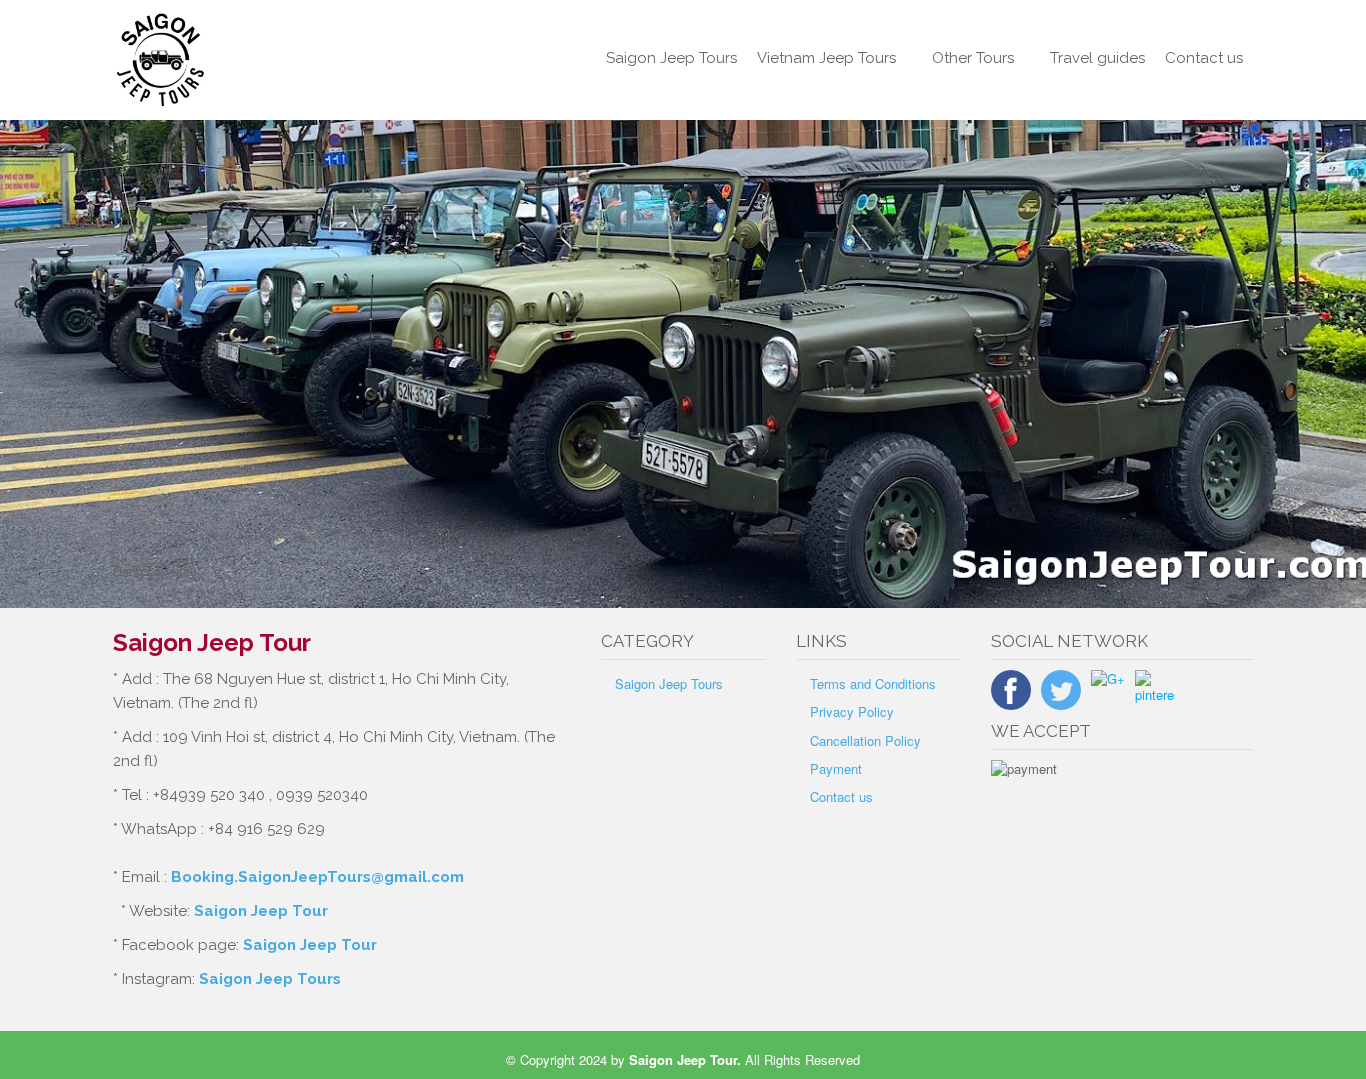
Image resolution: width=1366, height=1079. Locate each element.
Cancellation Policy (865, 740)
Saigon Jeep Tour (261, 911)
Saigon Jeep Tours (671, 58)
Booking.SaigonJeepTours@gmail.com (317, 877)
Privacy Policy (852, 711)
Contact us (1204, 58)
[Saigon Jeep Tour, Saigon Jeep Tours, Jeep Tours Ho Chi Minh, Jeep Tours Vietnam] (244, 60)
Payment (836, 768)
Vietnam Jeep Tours (826, 58)
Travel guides (1097, 58)
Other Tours (973, 58)
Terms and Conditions (873, 683)
